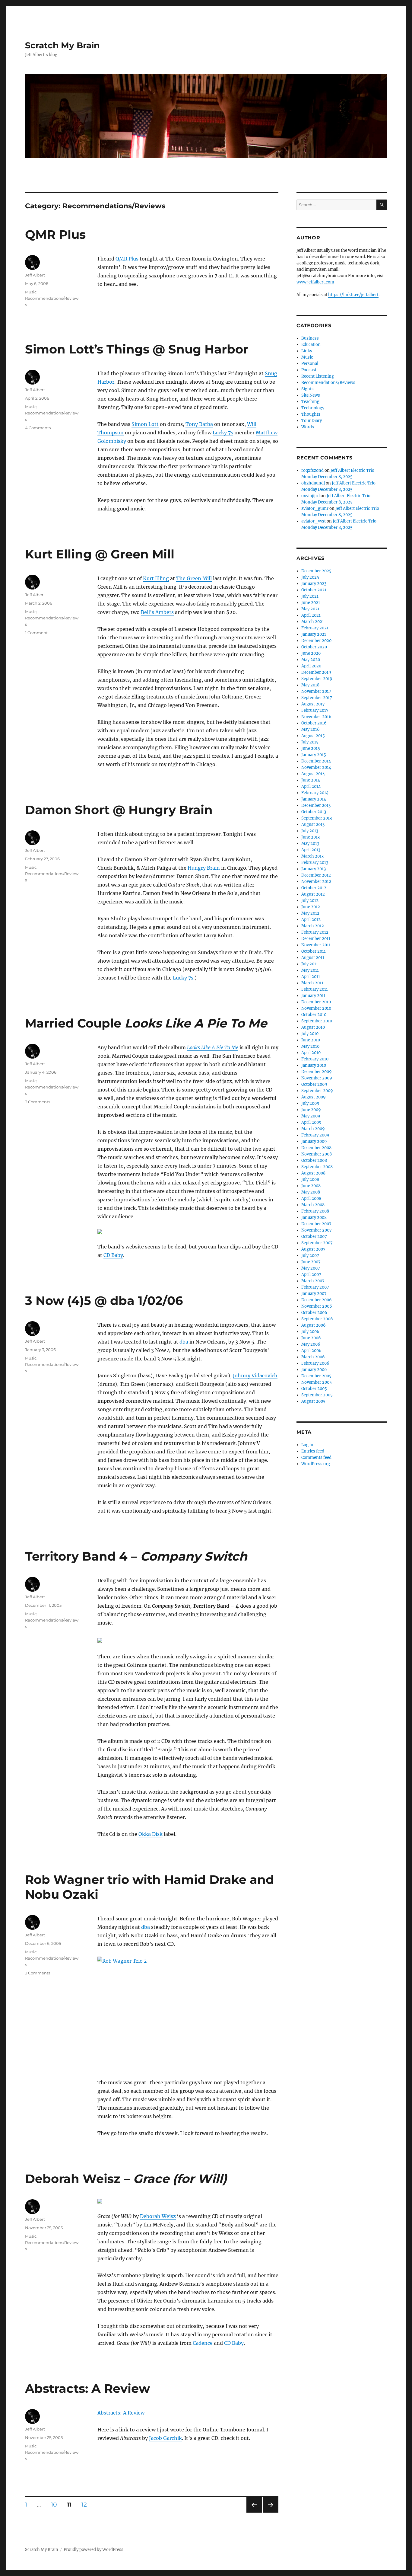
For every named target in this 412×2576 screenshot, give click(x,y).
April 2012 (311, 920)
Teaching (310, 402)
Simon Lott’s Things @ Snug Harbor (137, 349)
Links (307, 351)
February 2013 (315, 863)
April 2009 (311, 1122)
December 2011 (316, 939)
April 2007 (311, 1275)
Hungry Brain (204, 868)
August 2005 (313, 1401)
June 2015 (311, 748)
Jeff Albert (35, 275)
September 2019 (317, 679)
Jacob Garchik (165, 2438)
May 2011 (310, 970)
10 (56, 2504)
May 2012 (310, 913)
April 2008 (311, 1199)
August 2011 (313, 958)
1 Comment (36, 633)
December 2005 (316, 1376)
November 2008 (317, 1154)
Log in (307, 1445)
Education (311, 345)
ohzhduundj (313, 483)
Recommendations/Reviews (328, 383)
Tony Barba (199, 424)
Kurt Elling (156, 578)
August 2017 (313, 704)
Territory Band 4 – (136, 1556)
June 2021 (311, 603)
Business (310, 338)
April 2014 (311, 786)
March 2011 (312, 983)
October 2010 (314, 1015)
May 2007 (311, 1268)
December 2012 (316, 875)
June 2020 (311, 653)
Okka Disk (151, 1834)
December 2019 (316, 672)
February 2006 (315, 1363)
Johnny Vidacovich (255, 1376)
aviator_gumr (315, 508)
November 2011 (316, 945)
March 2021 (313, 622)
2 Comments (38, 1973)
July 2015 (310, 742)
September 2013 (317, 818)
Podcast (309, 370)
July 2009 (310, 1103)
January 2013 (314, 869)
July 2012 (310, 901)
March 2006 (313, 1357)
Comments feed (316, 1457)
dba (184, 1342)
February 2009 (315, 1135)
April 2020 (311, 666)
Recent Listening (318, 376)
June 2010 (311, 1040)
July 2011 (310, 964)
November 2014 (316, 767)
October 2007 (314, 1237)
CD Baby (113, 1255)
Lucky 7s (223, 433)
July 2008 (310, 1179)
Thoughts (311, 414)
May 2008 (311, 1192)
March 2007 (313, 1281)
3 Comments (38, 1102)
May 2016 (311, 729)
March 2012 (313, 926)
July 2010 (310, 1034)
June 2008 (311, 1186)
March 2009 (313, 1129)
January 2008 (314, 1218)
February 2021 (315, 628)
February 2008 (315, 1211)
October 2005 (314, 1389)
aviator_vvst (314, 521)
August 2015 (313, 736)
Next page (270, 2512)
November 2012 (316, 882)
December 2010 (316, 1002)
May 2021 (310, 609)
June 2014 (311, 780)
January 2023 (314, 584)
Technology (313, 408)
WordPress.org (316, 1464)
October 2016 (314, 723)
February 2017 (315, 710)
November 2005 (317, 1382)
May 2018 (310, 685)
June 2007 (311, 1262)
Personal (310, 364)
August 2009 (314, 1097)
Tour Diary (312, 421)
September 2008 (317, 1167)
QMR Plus (55, 234)
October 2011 (314, 951)
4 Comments (38, 428)
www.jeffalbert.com (315, 282)
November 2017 (316, 691)
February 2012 (315, 932)
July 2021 (310, 596)
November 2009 (317, 1078)
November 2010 (316, 1008)
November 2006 (317, 1306)
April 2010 (311, 1053)
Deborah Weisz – (126, 2179)
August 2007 (313, 1249)
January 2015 (314, 755)
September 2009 (317, 1091)
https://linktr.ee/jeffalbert (353, 295)
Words (308, 427)
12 (86, 2504)
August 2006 (314, 1325)
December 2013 (316, 805)
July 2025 (310, 577)
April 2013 (311, 850)
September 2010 (317, 1021)
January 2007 (314, 1294)
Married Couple (146, 1023)
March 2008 (313, 1205)
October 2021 (314, 590)
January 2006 (314, 1370)
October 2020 (314, 647)
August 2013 (313, 825)
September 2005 (317, 1395)
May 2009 (311, 1116)
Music (31, 292)
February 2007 (315, 1287)
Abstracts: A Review (87, 2388)
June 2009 (311, 1110)
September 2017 (317, 698)
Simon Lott (145, 424)
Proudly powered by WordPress (93, 2550)
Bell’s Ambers (157, 612)
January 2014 (314, 799)
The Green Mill (194, 578)
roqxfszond (312, 470)
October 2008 (314, 1160)
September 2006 (317, 1319)
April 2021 (311, 615)
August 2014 (313, 774)
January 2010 (314, 1065)
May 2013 (310, 844)
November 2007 (317, 1230)
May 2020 (311, 660)
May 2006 (311, 1344)
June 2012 (311, 907)
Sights (307, 389)
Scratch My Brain (62, 45)
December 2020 (316, 641)
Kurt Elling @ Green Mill (100, 554)
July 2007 (310, 1256)
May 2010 (310, 1046)
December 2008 (316, 1148)
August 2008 (313, 1173)
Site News (311, 395)
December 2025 (316, 571)
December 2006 (317, 1300)
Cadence (203, 2343)
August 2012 (313, 894)
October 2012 (314, 888)
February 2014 (315, 793)
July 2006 (310, 1332)
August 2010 (313, 1027)
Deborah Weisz (158, 2216)
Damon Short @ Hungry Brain (119, 810)
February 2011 (315, 989)
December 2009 (317, 1072)
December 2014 (316, 761)
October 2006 (314, 1313)
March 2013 (312, 856)
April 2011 (311, 977)
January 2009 (314, 1141)
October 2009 (314, 1084)
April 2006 (311, 1351)
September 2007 (317, 1243)
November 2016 (316, 717)
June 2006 (311, 1338)
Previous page (254, 2512)
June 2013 (311, 837)
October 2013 (314, 812)
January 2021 (314, 634)
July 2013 (310, 831)
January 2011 (313, 996)
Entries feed (313, 1451)
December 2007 (316, 1224)
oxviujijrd (311, 496)
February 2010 (315, 1059)
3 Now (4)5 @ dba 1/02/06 (104, 1301)
